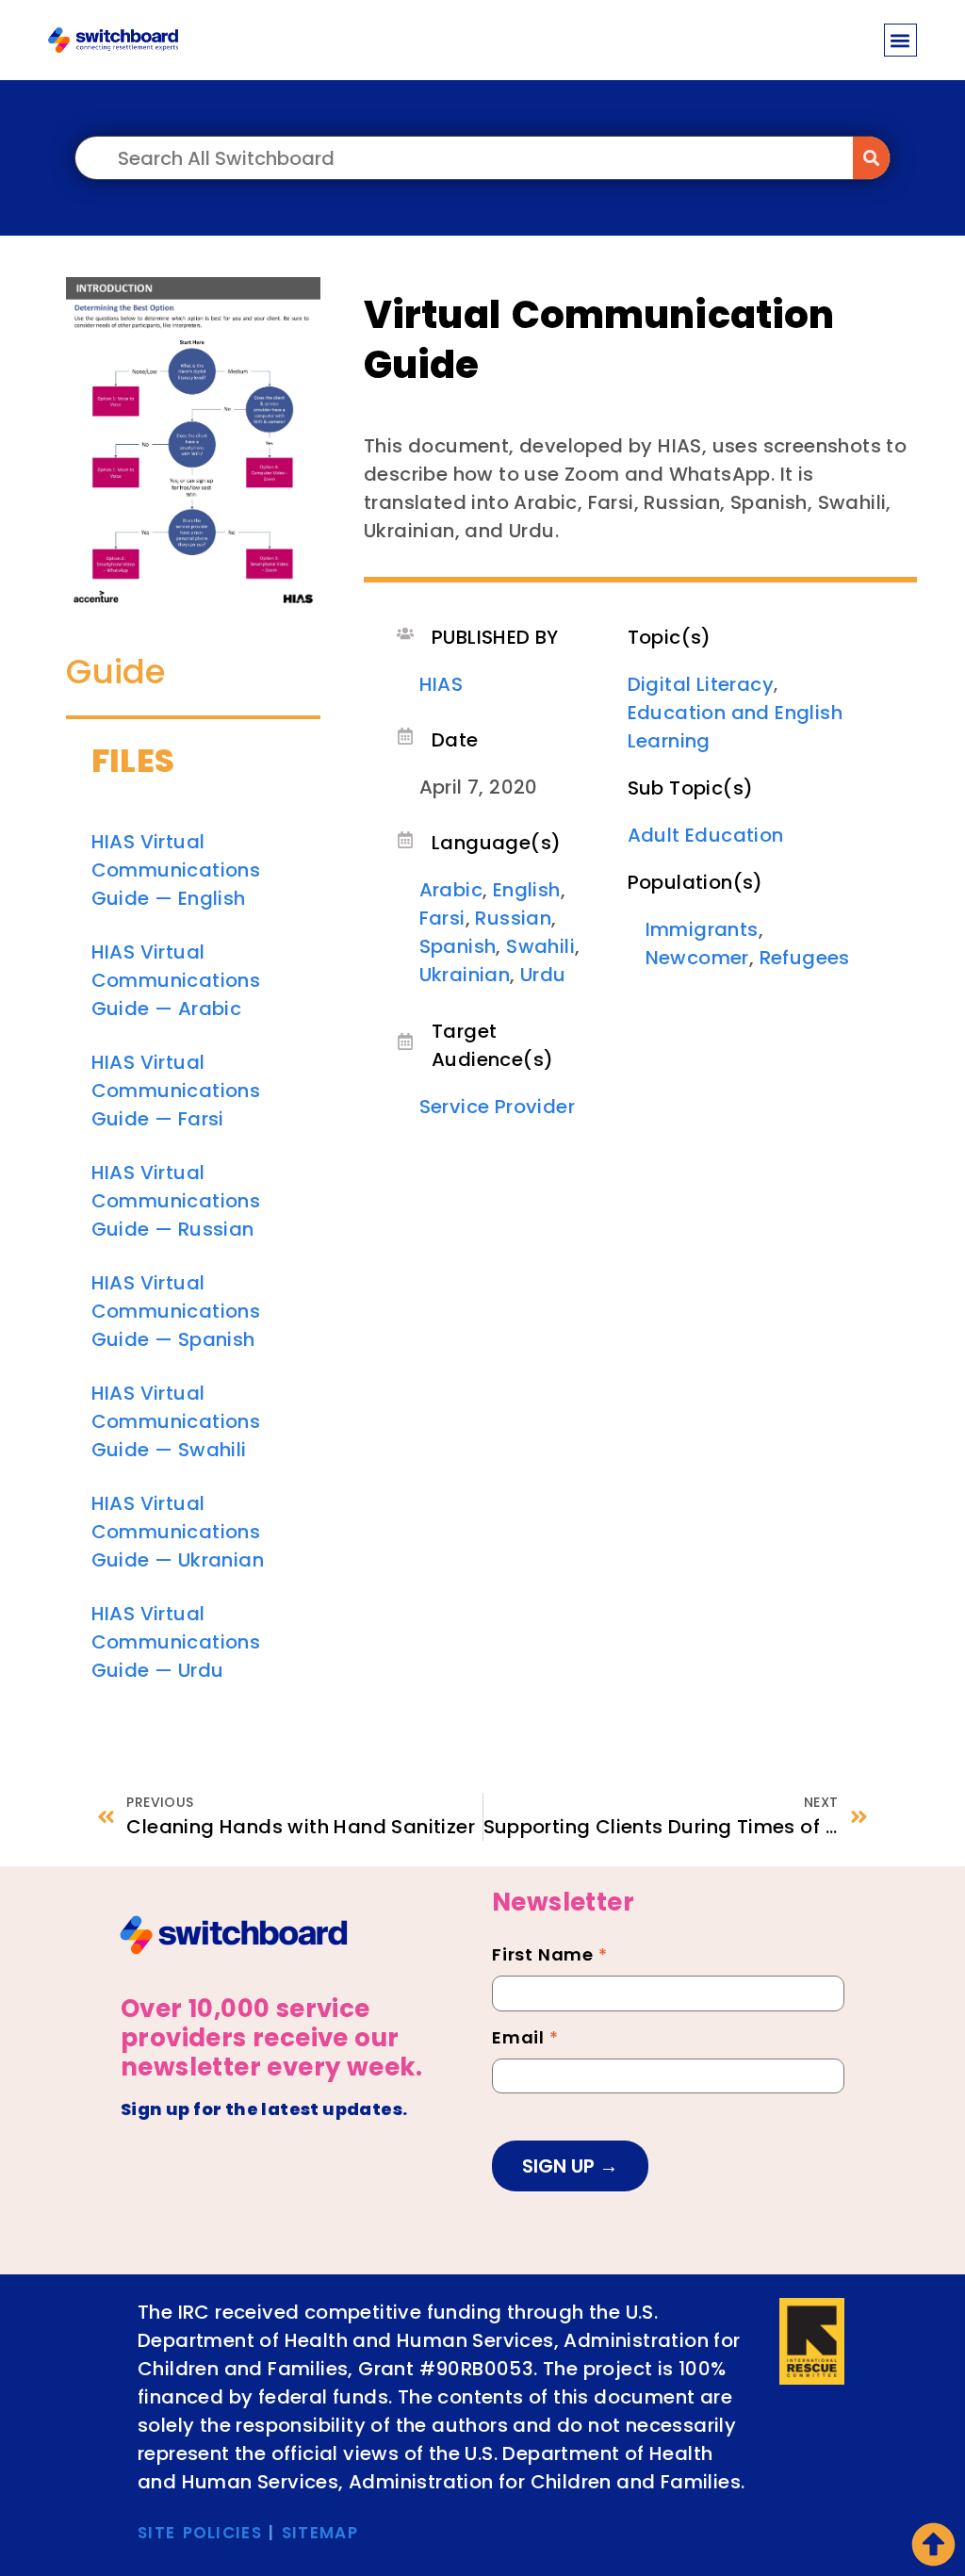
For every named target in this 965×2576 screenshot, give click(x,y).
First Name (550, 1957)
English (527, 890)
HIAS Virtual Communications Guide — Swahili (176, 1421)
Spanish (458, 946)
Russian (513, 918)
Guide (116, 672)
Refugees (805, 958)
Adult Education (706, 835)
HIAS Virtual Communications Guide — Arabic (176, 980)
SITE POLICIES (200, 2533)
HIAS (442, 684)
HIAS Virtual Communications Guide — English (176, 870)
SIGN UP (561, 2166)
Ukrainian (465, 975)
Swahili (540, 946)
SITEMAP (320, 2533)
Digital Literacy (701, 684)
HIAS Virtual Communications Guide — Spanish (176, 1311)
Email (525, 2040)
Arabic (451, 890)
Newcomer (697, 958)
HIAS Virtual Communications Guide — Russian (176, 1201)
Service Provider (497, 1107)
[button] (900, 40)
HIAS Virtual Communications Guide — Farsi (176, 1091)
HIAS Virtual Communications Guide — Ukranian (178, 1532)
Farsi (442, 918)
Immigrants (702, 929)
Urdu (543, 975)
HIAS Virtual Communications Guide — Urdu (176, 1642)
